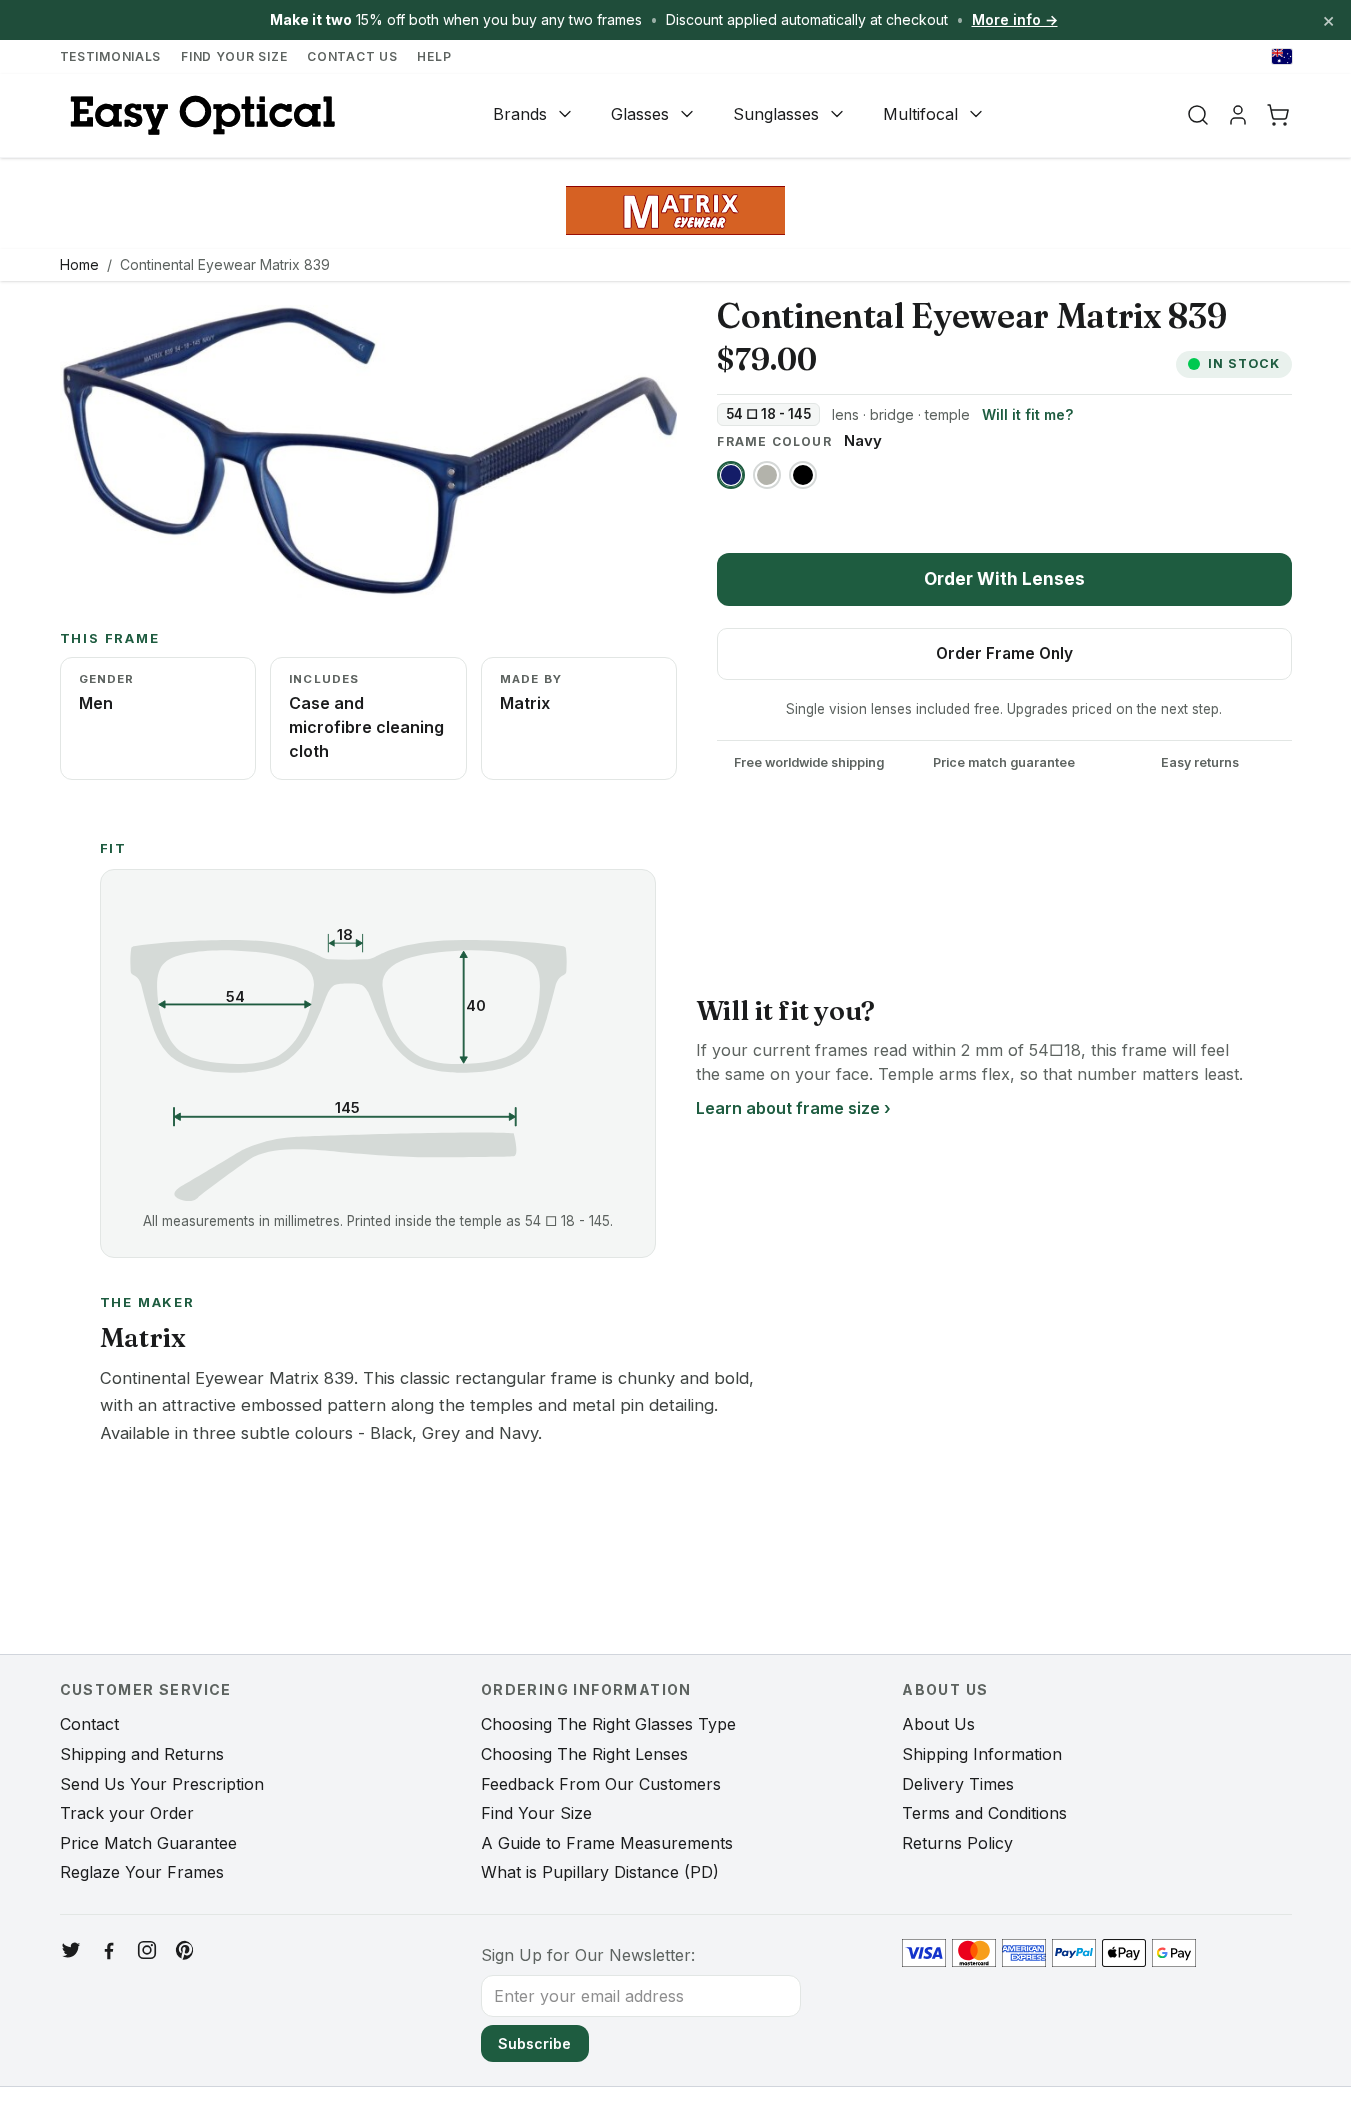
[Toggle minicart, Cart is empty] (1278, 115)
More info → (1015, 19)
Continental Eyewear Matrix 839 (225, 264)
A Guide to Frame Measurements (607, 1843)
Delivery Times (958, 1784)
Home (79, 264)
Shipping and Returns (142, 1754)
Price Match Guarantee (148, 1843)
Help (434, 56)
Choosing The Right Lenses (584, 1754)
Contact (89, 1724)
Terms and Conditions (984, 1813)
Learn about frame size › (793, 1108)
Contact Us (352, 56)
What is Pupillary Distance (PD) (600, 1872)
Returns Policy (957, 1843)
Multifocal (920, 114)
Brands (520, 114)
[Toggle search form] (1198, 115)
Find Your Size (234, 56)
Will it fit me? (1027, 414)
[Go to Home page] (200, 115)
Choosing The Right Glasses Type (608, 1724)
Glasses (640, 114)
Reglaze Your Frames (142, 1872)
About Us (938, 1724)
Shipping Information (982, 1754)
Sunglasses (776, 114)
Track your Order (127, 1813)
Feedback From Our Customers (601, 1784)
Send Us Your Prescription (162, 1784)
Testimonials (111, 56)
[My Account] (1238, 115)
